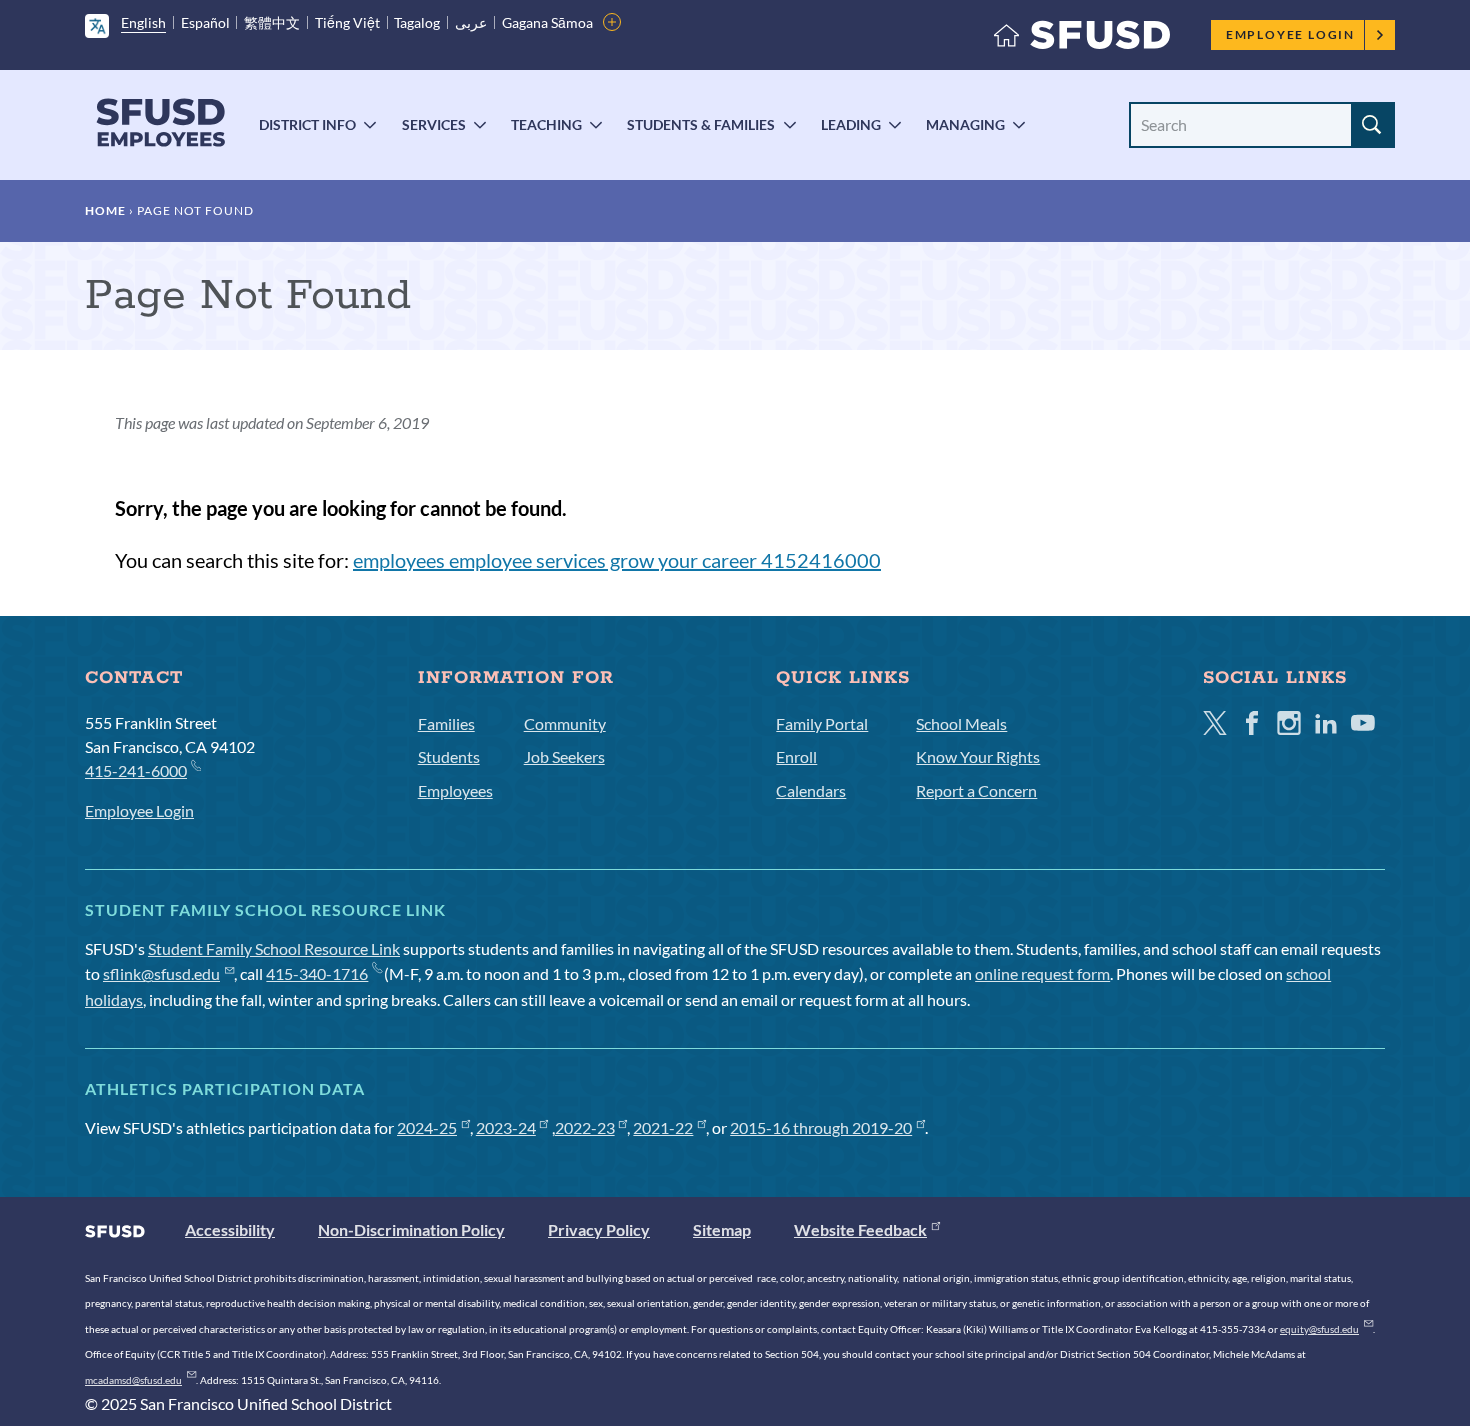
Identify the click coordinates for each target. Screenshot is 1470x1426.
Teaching (546, 124)
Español (205, 22)
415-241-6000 (136, 770)
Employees (455, 790)
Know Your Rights (978, 756)
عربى (471, 22)
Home (105, 210)
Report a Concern (976, 790)
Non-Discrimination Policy (411, 1229)
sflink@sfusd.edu (161, 973)
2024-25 (427, 1127)
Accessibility (230, 1229)
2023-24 (506, 1127)
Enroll (796, 756)
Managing (965, 124)
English (143, 22)
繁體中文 (272, 22)
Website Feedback (860, 1229)
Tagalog (417, 22)
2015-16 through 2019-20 (821, 1127)
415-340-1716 (317, 973)
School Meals (961, 723)
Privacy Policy (599, 1229)
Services (434, 124)
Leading (851, 124)
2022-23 (585, 1127)
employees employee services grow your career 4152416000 (617, 560)
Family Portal (822, 723)
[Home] (1082, 39)
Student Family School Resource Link (274, 948)
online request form (1042, 973)
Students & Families (701, 124)
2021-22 (663, 1127)
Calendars (811, 790)
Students (449, 756)
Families (446, 723)
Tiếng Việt (347, 22)
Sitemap (722, 1229)
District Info (307, 124)
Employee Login (1290, 34)
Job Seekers (564, 756)
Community (565, 723)
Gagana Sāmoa (547, 22)
